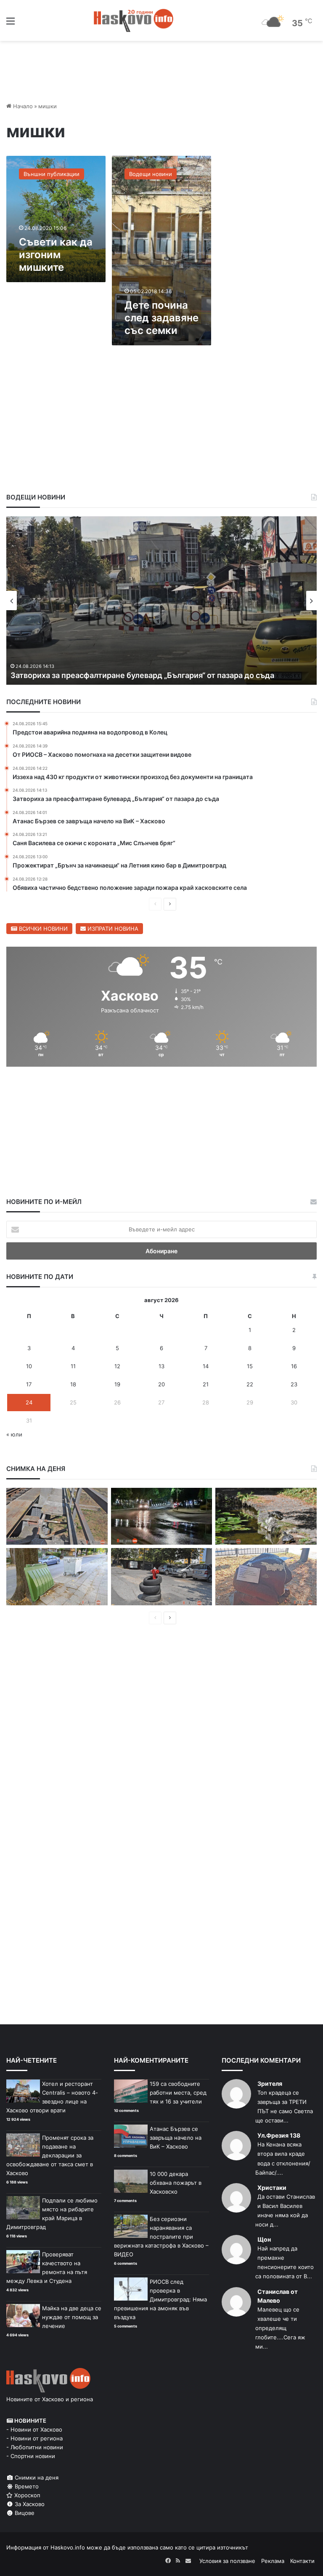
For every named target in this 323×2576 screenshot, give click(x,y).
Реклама (273, 2561)
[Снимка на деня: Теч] (162, 1516)
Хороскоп (26, 2495)
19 (117, 1384)
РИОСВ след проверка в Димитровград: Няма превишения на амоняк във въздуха (160, 2299)
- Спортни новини (31, 2456)
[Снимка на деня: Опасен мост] (57, 1516)
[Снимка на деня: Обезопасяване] (162, 1577)
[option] (161, 601)
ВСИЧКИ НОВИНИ (42, 929)
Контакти (302, 2561)
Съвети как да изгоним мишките (56, 255)
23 (294, 1384)
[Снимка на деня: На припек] (266, 1516)
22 (250, 1384)
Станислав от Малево (278, 2296)
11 (73, 1366)
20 (161, 1384)
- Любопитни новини (35, 2447)
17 (29, 1384)
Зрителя (270, 2083)
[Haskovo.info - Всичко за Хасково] (134, 20)
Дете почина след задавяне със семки (161, 318)
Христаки (272, 2188)
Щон (264, 2239)
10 (29, 1366)
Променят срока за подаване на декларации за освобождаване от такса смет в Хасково (50, 2155)
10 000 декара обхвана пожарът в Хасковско (176, 2183)
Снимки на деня (36, 2477)
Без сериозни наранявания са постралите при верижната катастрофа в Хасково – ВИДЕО (161, 2237)
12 (117, 1366)
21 (206, 1384)
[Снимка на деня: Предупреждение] (266, 1577)
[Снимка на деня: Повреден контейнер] (57, 1577)
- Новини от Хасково (34, 2429)
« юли (14, 1434)
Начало (22, 106)
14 (206, 1366)
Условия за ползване (227, 2561)
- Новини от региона (34, 2438)
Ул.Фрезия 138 (279, 2135)
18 (73, 1384)
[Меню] (11, 24)
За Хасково (29, 2504)
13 (161, 1366)
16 (294, 1366)
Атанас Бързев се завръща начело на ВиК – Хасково (108, 675)
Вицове (24, 2513)
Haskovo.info (68, 2547)
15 (250, 1366)
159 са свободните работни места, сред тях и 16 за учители (178, 2093)
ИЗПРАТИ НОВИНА (112, 929)
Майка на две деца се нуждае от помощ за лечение (72, 2317)
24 (29, 1402)
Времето (26, 2486)
